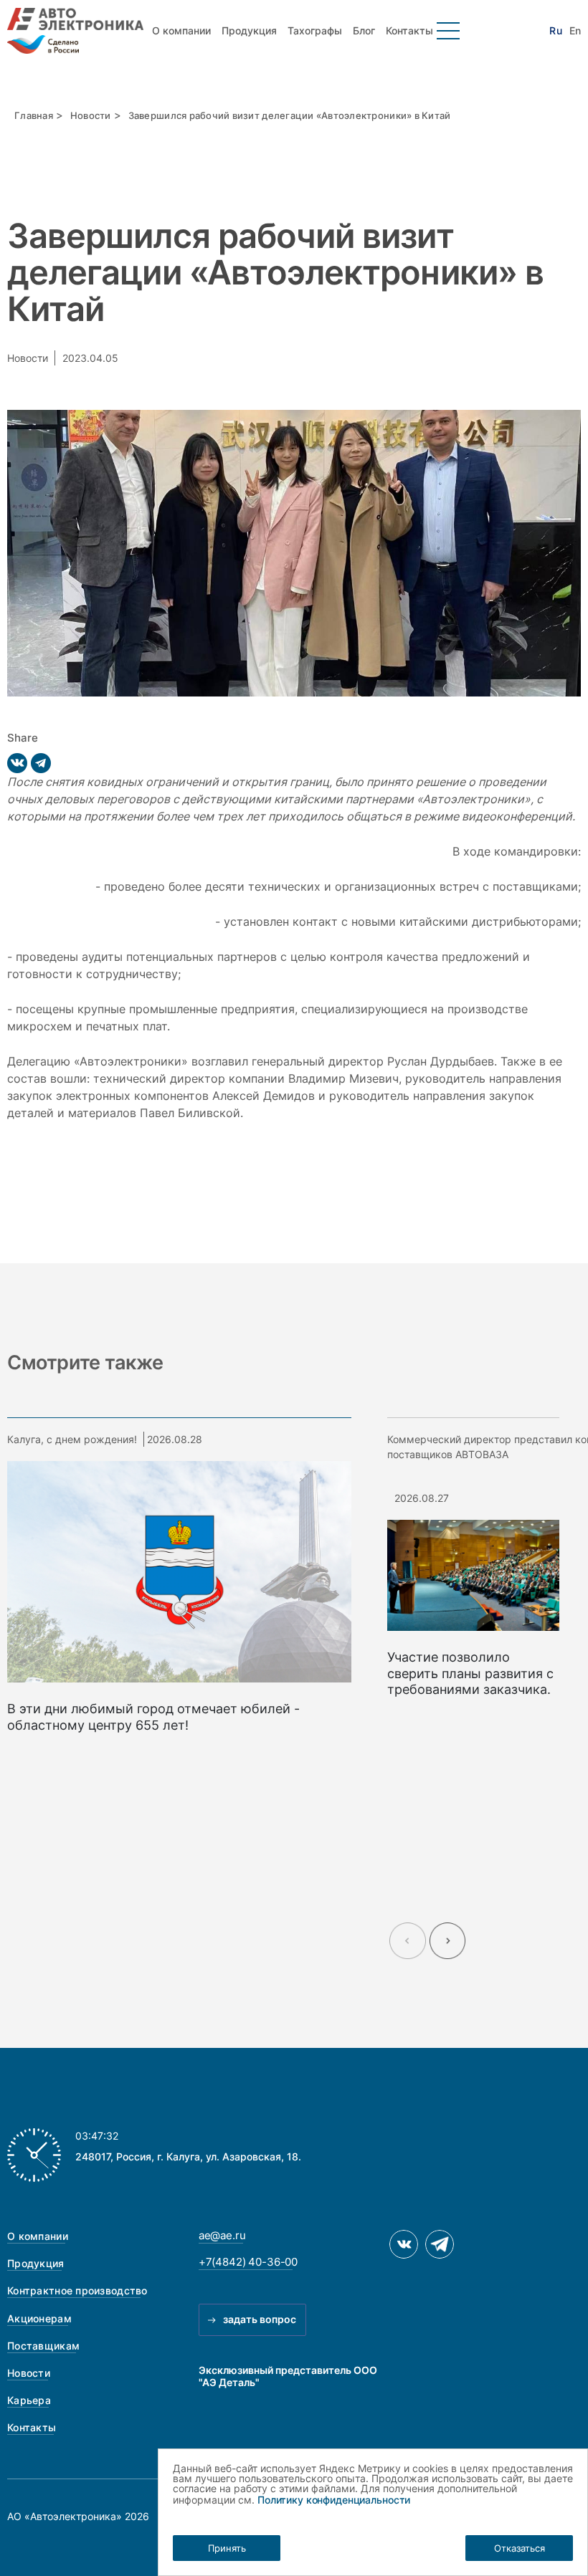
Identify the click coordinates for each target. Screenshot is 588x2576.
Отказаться (520, 2548)
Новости (91, 115)
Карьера (29, 2400)
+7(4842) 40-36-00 (248, 2262)
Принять (227, 2548)
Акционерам (39, 2318)
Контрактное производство (77, 2290)
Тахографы (315, 30)
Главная (34, 115)
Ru (555, 31)
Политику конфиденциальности (334, 2500)
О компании (181, 30)
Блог (364, 30)
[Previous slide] (408, 1941)
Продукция (249, 30)
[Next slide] (448, 1941)
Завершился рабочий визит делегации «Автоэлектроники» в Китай (290, 115)
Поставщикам (43, 2346)
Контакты (409, 30)
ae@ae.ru (222, 2235)
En (575, 31)
